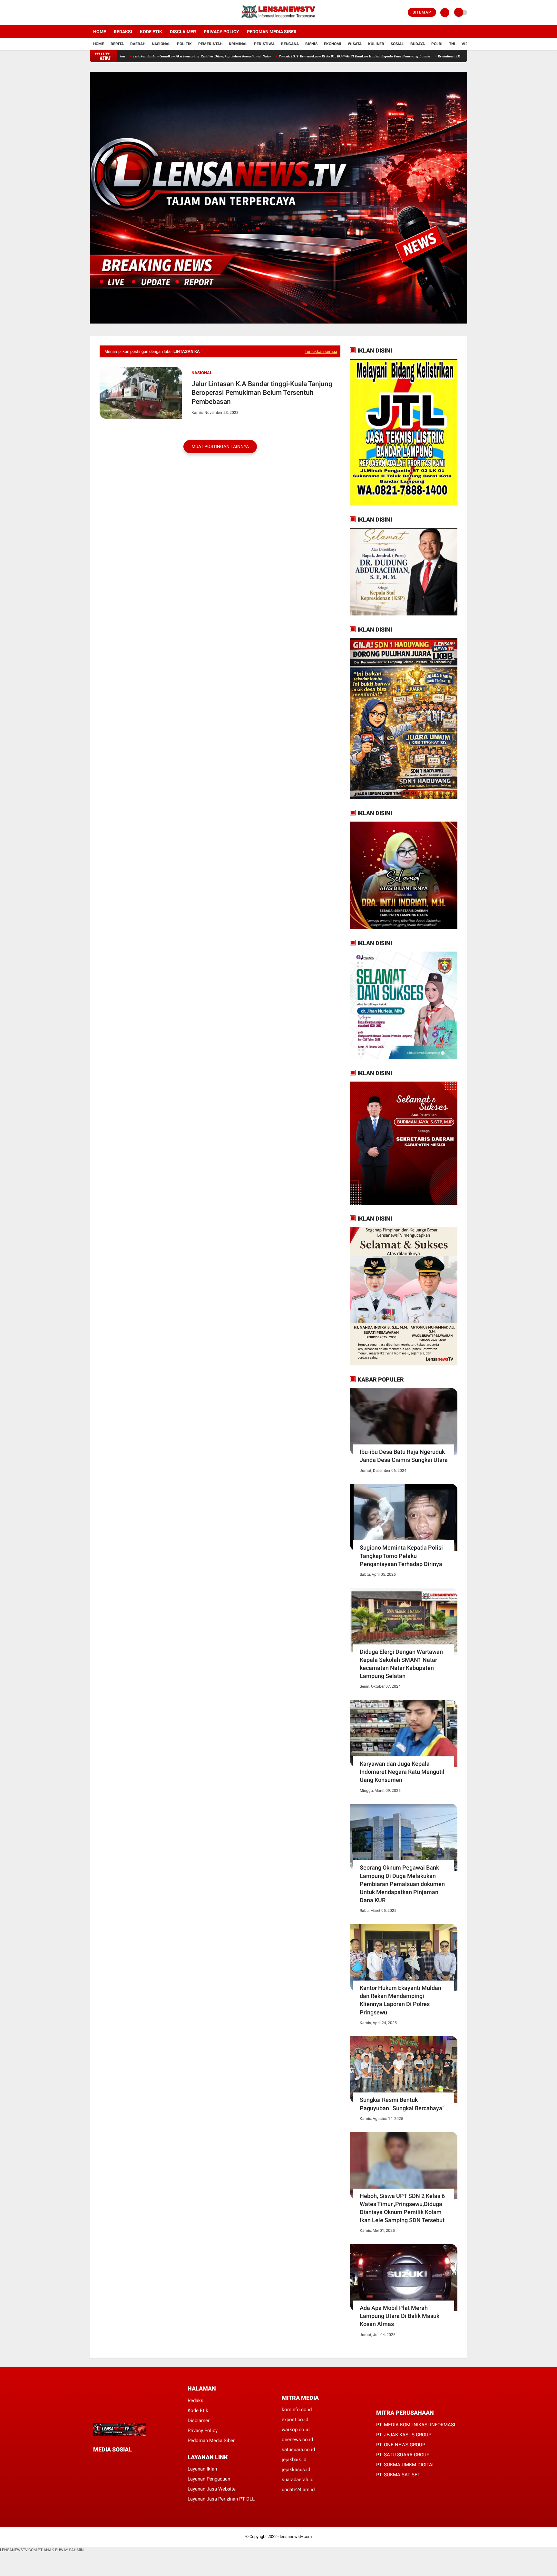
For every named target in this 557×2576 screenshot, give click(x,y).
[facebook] (92, 13)
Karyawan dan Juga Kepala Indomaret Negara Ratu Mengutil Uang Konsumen (402, 1772)
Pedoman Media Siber (272, 32)
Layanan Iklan (202, 2469)
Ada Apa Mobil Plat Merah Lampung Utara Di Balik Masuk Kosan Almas (400, 2316)
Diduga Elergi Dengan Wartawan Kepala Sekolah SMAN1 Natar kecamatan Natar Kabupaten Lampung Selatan (401, 1664)
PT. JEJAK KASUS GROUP (404, 2435)
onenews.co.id (297, 2440)
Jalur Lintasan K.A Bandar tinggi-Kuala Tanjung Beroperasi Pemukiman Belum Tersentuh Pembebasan (262, 393)
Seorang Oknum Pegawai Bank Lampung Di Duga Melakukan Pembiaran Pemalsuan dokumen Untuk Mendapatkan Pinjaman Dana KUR (402, 1884)
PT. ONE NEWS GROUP (401, 2445)
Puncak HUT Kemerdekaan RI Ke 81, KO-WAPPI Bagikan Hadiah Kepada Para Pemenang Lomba (277, 56)
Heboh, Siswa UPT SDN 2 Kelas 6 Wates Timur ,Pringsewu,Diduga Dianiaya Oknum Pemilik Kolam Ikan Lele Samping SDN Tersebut (402, 2208)
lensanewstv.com (296, 2536)
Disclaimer (183, 32)
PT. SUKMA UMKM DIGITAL (406, 2465)
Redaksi (123, 32)
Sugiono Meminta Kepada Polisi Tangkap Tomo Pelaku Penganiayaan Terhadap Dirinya (401, 1556)
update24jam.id (298, 2490)
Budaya (418, 44)
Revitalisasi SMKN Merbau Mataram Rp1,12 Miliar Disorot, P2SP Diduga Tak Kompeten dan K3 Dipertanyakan (445, 56)
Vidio (467, 44)
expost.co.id (295, 2420)
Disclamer (199, 2421)
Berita (117, 44)
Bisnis (311, 44)
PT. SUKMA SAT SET (398, 2475)
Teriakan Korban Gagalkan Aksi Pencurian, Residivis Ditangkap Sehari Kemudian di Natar (124, 56)
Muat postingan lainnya (220, 446)
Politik (184, 44)
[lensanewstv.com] (279, 21)
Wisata (355, 44)
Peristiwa (264, 44)
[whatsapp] (112, 2462)
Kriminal (238, 44)
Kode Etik (151, 32)
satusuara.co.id (298, 2450)
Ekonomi (333, 44)
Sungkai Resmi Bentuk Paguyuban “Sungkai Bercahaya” (402, 2104)
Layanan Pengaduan (209, 2479)
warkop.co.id (296, 2430)
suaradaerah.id (298, 2480)
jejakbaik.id (294, 2460)
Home (100, 32)
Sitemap (422, 12)
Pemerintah (210, 44)
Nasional (161, 44)
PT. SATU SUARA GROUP (403, 2455)
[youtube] (118, 13)
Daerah (138, 44)
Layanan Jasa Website (212, 2489)
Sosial (397, 44)
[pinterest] (121, 2462)
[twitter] (101, 13)
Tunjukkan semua (321, 351)
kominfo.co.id (297, 2410)
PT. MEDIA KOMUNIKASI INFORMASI (416, 2425)
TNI (452, 44)
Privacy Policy (221, 32)
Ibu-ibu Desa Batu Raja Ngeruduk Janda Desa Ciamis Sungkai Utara (404, 1456)
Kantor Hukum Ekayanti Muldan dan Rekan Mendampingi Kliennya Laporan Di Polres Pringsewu (401, 2000)
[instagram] (109, 13)
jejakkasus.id (296, 2470)
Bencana (290, 44)
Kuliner (376, 44)
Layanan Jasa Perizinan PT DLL (221, 2499)
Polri (437, 44)
